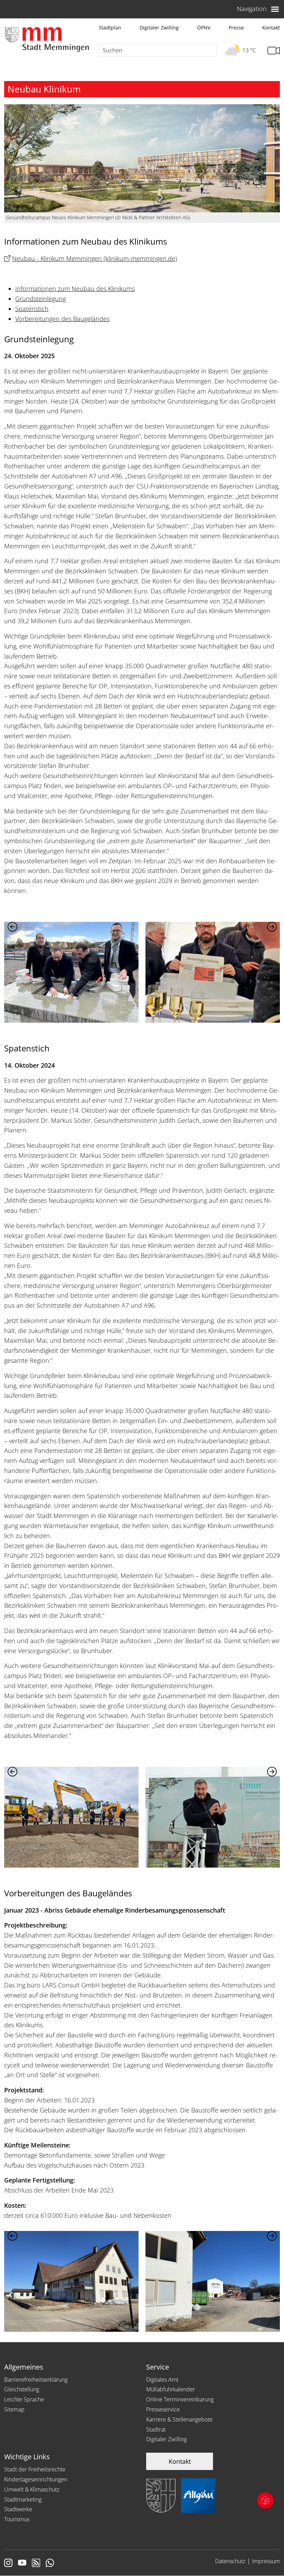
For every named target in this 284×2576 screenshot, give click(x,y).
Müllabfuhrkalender (171, 2389)
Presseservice (163, 2409)
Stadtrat (156, 2429)
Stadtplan (110, 28)
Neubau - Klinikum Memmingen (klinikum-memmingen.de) (95, 258)
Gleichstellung (22, 2389)
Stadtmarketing (23, 2499)
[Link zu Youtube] (22, 2564)
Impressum (266, 2561)
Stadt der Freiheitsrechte (35, 2469)
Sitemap (14, 2409)
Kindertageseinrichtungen (36, 2479)
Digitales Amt (162, 2380)
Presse (236, 28)
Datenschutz (230, 2561)
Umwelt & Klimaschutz (32, 2489)
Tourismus (17, 2519)
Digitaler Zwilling (159, 28)
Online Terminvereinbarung (180, 2399)
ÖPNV (204, 28)
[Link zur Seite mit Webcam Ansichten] (274, 51)
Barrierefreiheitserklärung (36, 2380)
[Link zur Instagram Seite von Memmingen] (8, 2564)
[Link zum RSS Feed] (36, 2564)
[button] (272, 927)
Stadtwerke (18, 2509)
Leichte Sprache (24, 2399)
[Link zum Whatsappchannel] (50, 2564)
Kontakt (271, 28)
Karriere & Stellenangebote (179, 2419)
